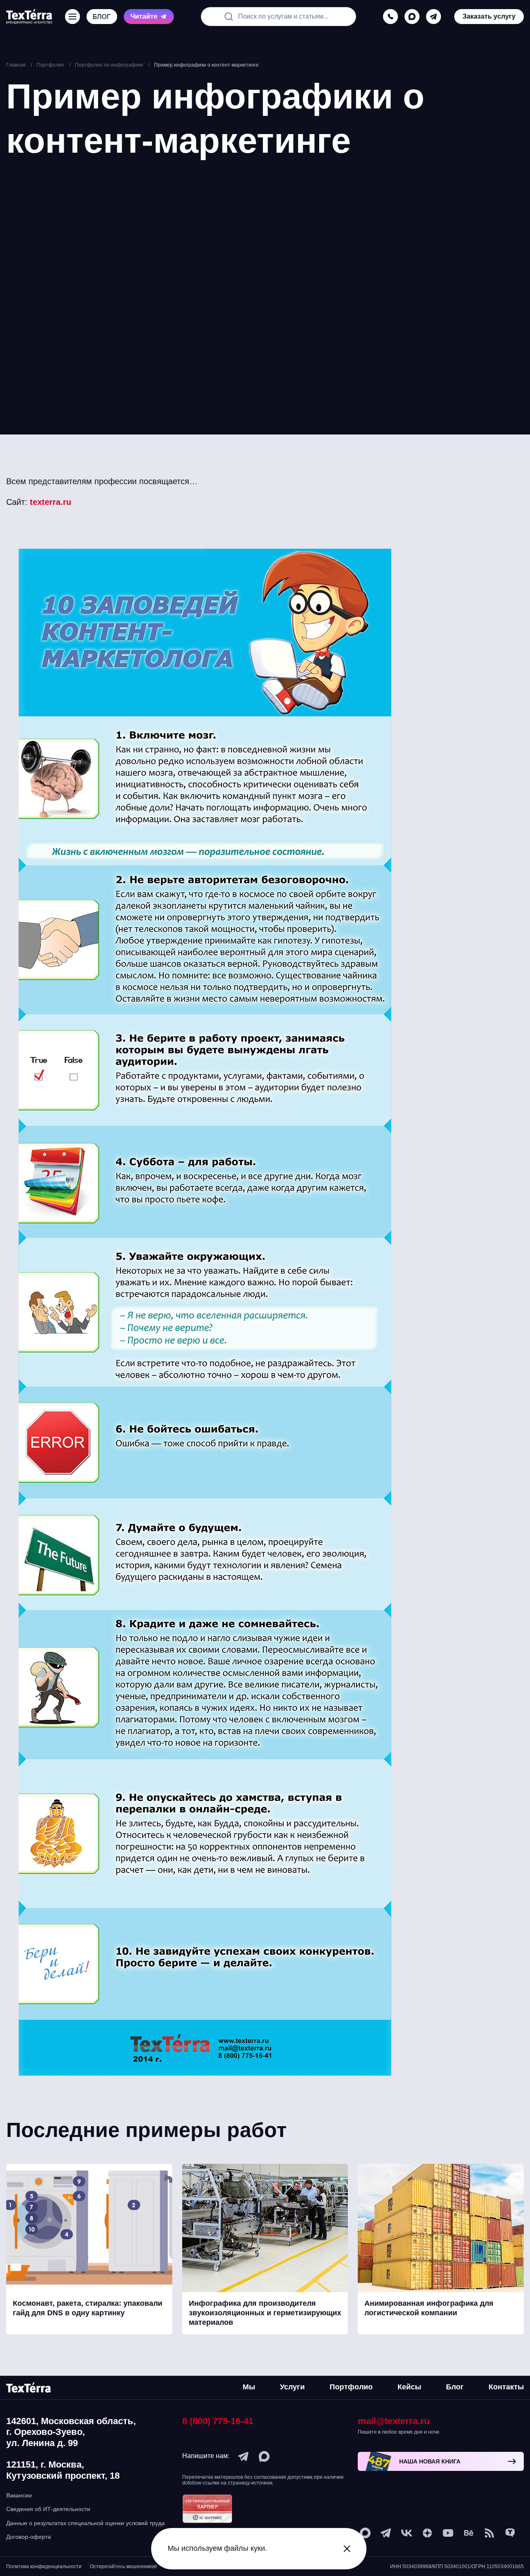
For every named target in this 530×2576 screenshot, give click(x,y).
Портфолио (351, 2387)
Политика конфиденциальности (44, 2566)
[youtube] (448, 2533)
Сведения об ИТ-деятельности (48, 2509)
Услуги (292, 2387)
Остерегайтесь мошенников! (123, 2566)
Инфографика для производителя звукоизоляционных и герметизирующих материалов (265, 2313)
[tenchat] (510, 2533)
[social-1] (489, 2533)
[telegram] (434, 17)
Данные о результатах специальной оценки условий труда (86, 2523)
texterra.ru (51, 502)
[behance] (469, 2533)
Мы (249, 2387)
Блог (455, 2387)
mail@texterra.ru (394, 2421)
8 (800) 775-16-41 (218, 2421)
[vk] (407, 2533)
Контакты (506, 2387)
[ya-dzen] (427, 2533)
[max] (412, 17)
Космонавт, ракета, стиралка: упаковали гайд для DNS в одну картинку (88, 2308)
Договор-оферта (29, 2537)
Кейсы (409, 2387)
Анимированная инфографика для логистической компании (429, 2308)
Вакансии (19, 2495)
